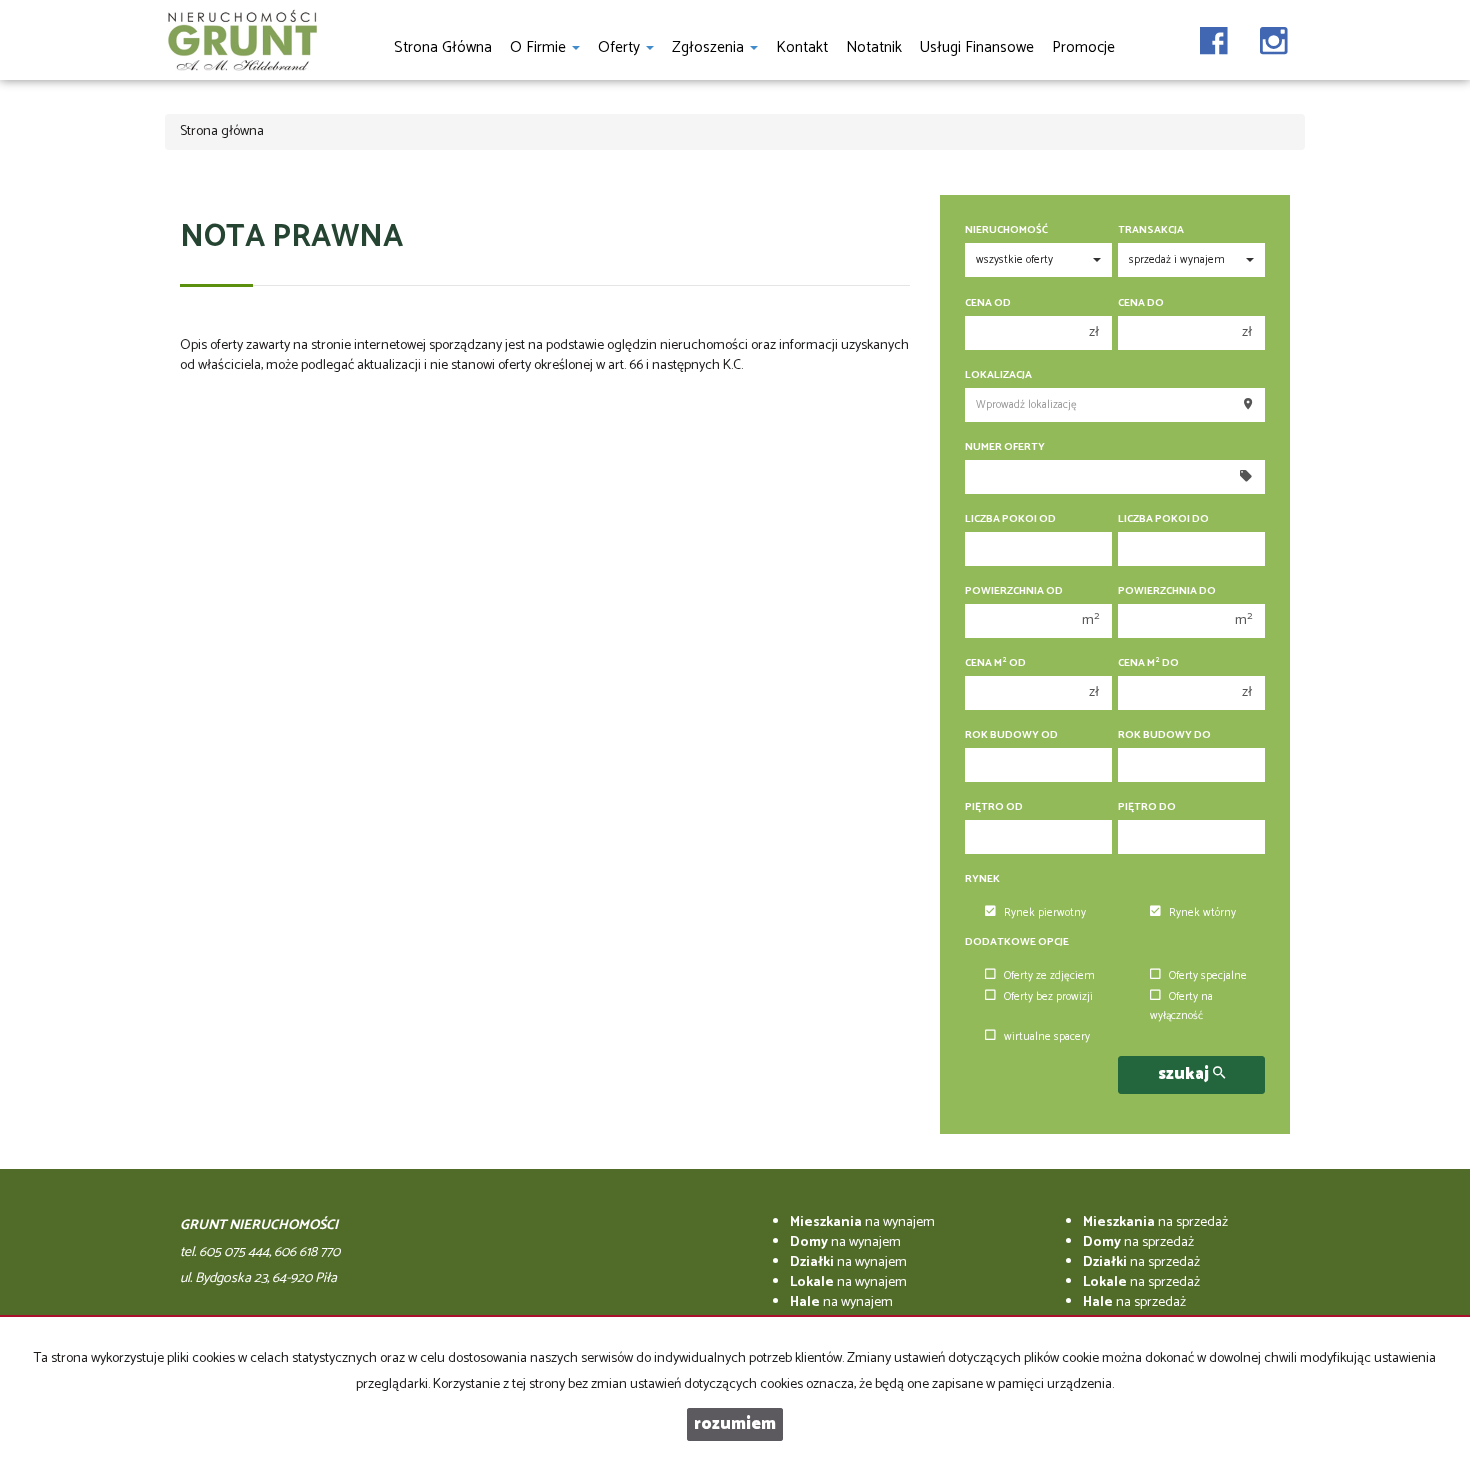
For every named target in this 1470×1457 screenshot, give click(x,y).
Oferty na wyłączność (1181, 1006)
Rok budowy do (1164, 735)
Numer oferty (1005, 447)
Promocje (1083, 47)
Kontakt (802, 47)
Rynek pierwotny (1045, 913)
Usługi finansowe (977, 47)
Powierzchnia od (1014, 591)
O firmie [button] (540, 47)
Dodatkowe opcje (1017, 942)
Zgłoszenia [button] (710, 47)
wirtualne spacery (1047, 1037)
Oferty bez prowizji (1048, 997)
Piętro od (994, 807)
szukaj (1185, 1074)
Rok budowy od (1011, 735)
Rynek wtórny (1202, 913)
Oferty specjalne (1208, 976)
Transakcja (1151, 230)
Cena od (988, 303)
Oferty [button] (621, 47)
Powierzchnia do (1167, 591)
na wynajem (862, 1222)
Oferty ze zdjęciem (1049, 976)
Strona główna (443, 47)
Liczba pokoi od (1010, 519)
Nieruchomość (1006, 230)
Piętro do (1147, 807)
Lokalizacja (998, 375)
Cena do (1141, 303)
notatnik (874, 47)
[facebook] (1214, 35)
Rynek (982, 879)
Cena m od (995, 663)
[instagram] (1274, 35)
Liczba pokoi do (1163, 519)
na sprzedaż (1155, 1222)
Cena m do (1148, 663)
